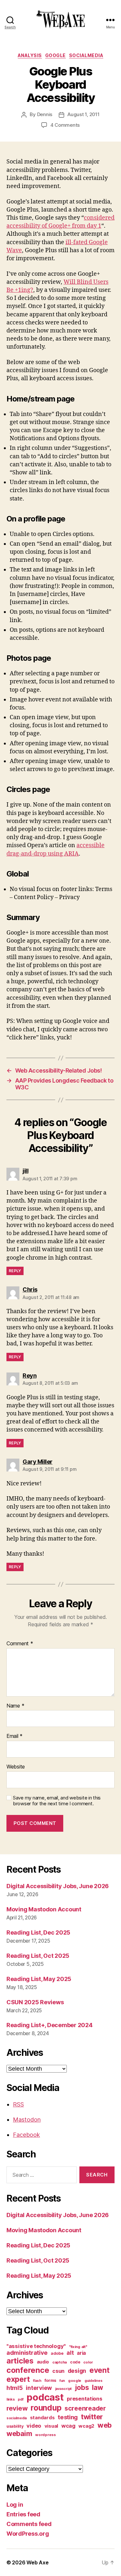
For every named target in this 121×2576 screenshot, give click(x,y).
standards (42, 2418)
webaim (19, 2433)
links (11, 2399)
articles (20, 2361)
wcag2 (86, 2426)
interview (39, 2388)
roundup (46, 2408)
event (100, 2370)
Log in (15, 2505)
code (75, 2362)
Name (15, 1706)
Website (16, 1767)
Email (15, 1736)
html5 (15, 2388)
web (105, 2425)
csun (58, 2371)
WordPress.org (28, 2534)
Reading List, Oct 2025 (38, 1956)
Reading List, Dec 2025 (38, 1932)
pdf (20, 2399)
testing (68, 2417)
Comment (20, 1644)
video (34, 2426)
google (55, 55)
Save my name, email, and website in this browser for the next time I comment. (57, 1801)
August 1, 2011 (83, 114)
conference (28, 2370)
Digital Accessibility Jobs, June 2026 (58, 1886)
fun (62, 2381)
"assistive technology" (36, 2346)
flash (37, 2381)
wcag (68, 2426)
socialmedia (86, 55)
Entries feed (23, 2514)
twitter (92, 2417)
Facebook (26, 2135)
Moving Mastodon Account (44, 1909)
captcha (60, 2362)
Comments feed (29, 2524)
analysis (30, 55)
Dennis (45, 114)
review (17, 2408)
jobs (82, 2388)
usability (15, 2426)
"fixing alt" (78, 2347)
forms (50, 2380)
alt (70, 2353)
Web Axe (37, 2562)
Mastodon (27, 2120)
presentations (85, 2399)
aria (81, 2353)
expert (18, 2379)
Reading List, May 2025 (39, 1979)
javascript (63, 2389)
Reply (15, 1271)
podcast (45, 2397)
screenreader (85, 2408)
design (77, 2371)
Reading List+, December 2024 (49, 2025)
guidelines (93, 2381)
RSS (18, 2104)
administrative (27, 2353)
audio (43, 2362)
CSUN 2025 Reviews (35, 2002)
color (88, 2362)
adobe (57, 2353)
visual (51, 2426)
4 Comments (65, 125)
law (97, 2388)
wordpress (45, 2435)
